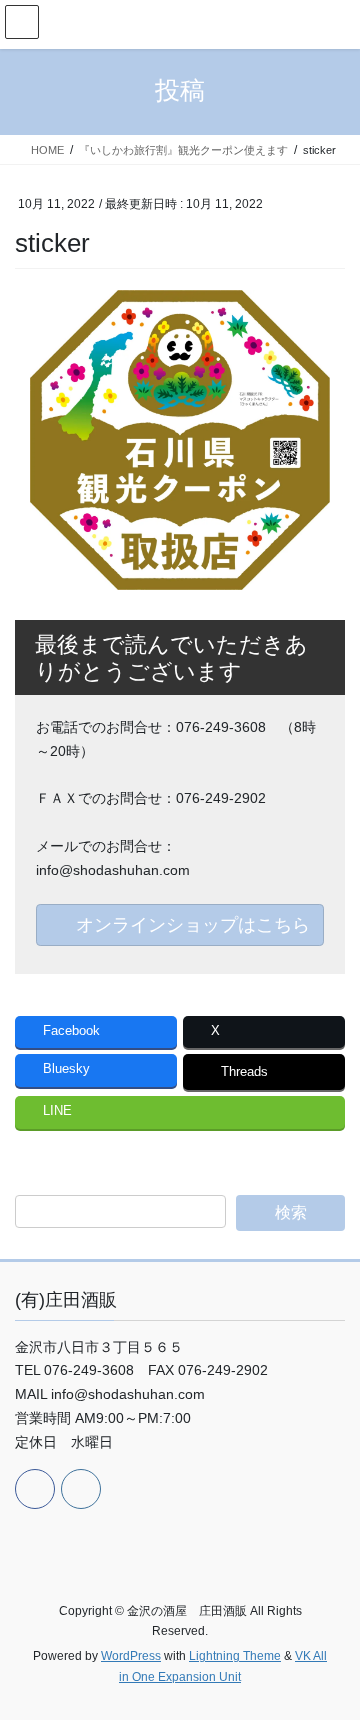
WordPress (131, 1656)
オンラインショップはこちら (190, 925)
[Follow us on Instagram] (81, 1489)
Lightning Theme (235, 1656)
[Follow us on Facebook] (35, 1489)
